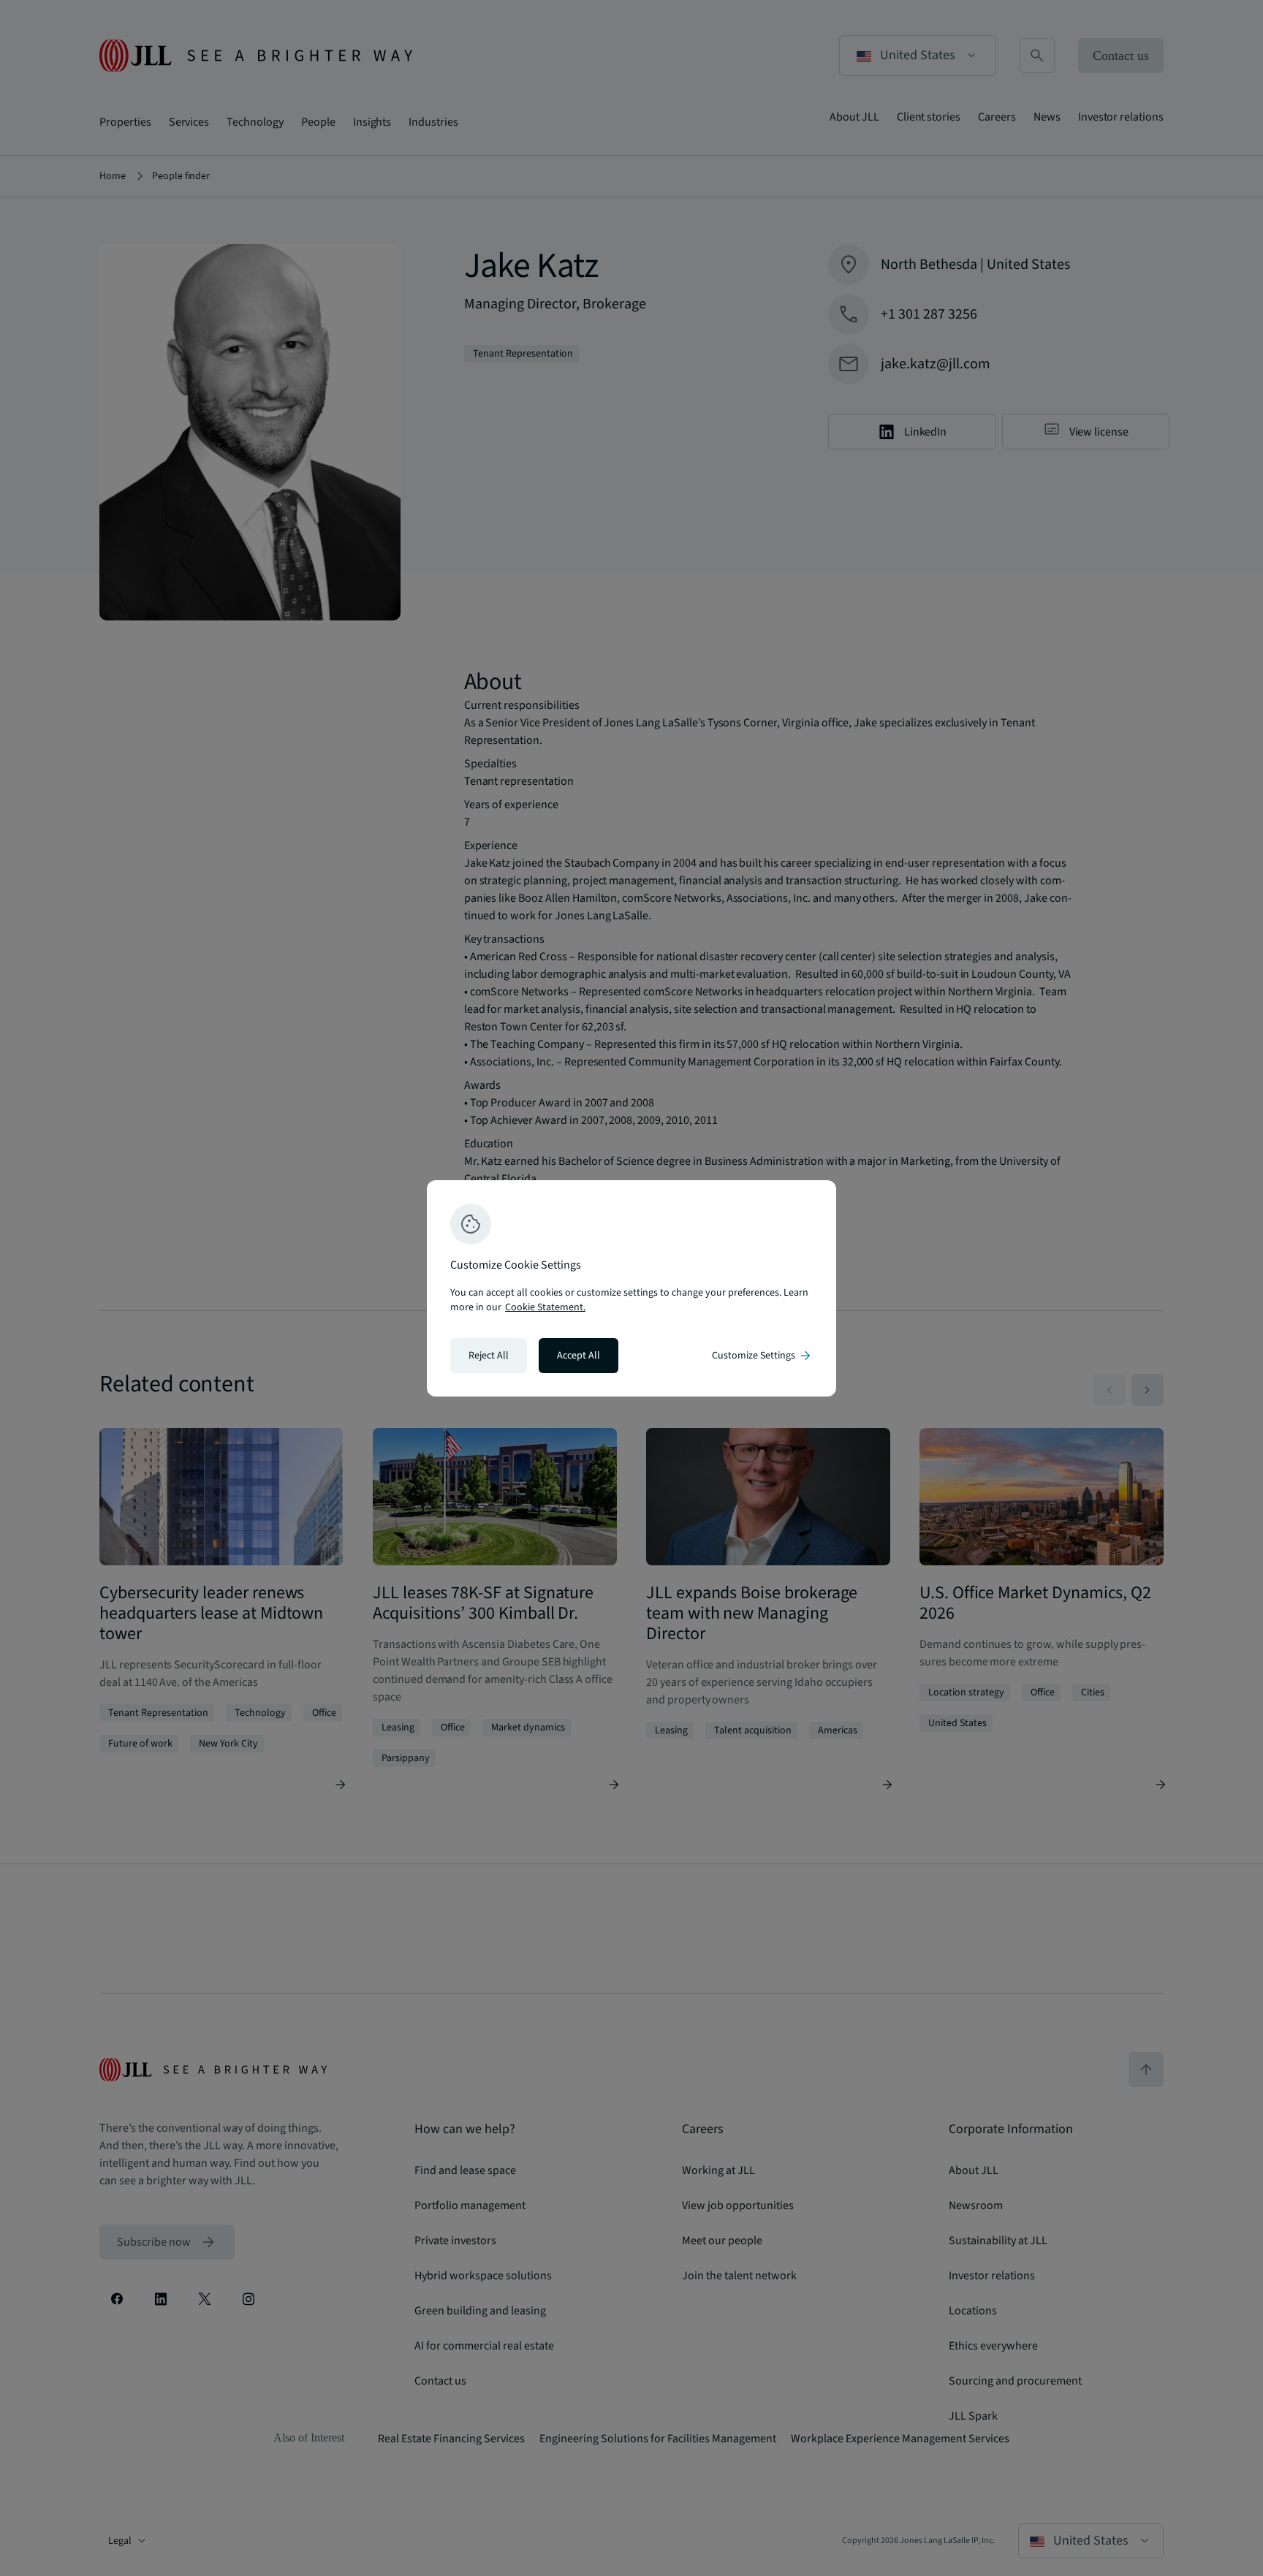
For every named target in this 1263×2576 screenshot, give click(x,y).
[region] (631, 1288)
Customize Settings (762, 1356)
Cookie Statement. (545, 1307)
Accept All (579, 1356)
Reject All (489, 1356)
